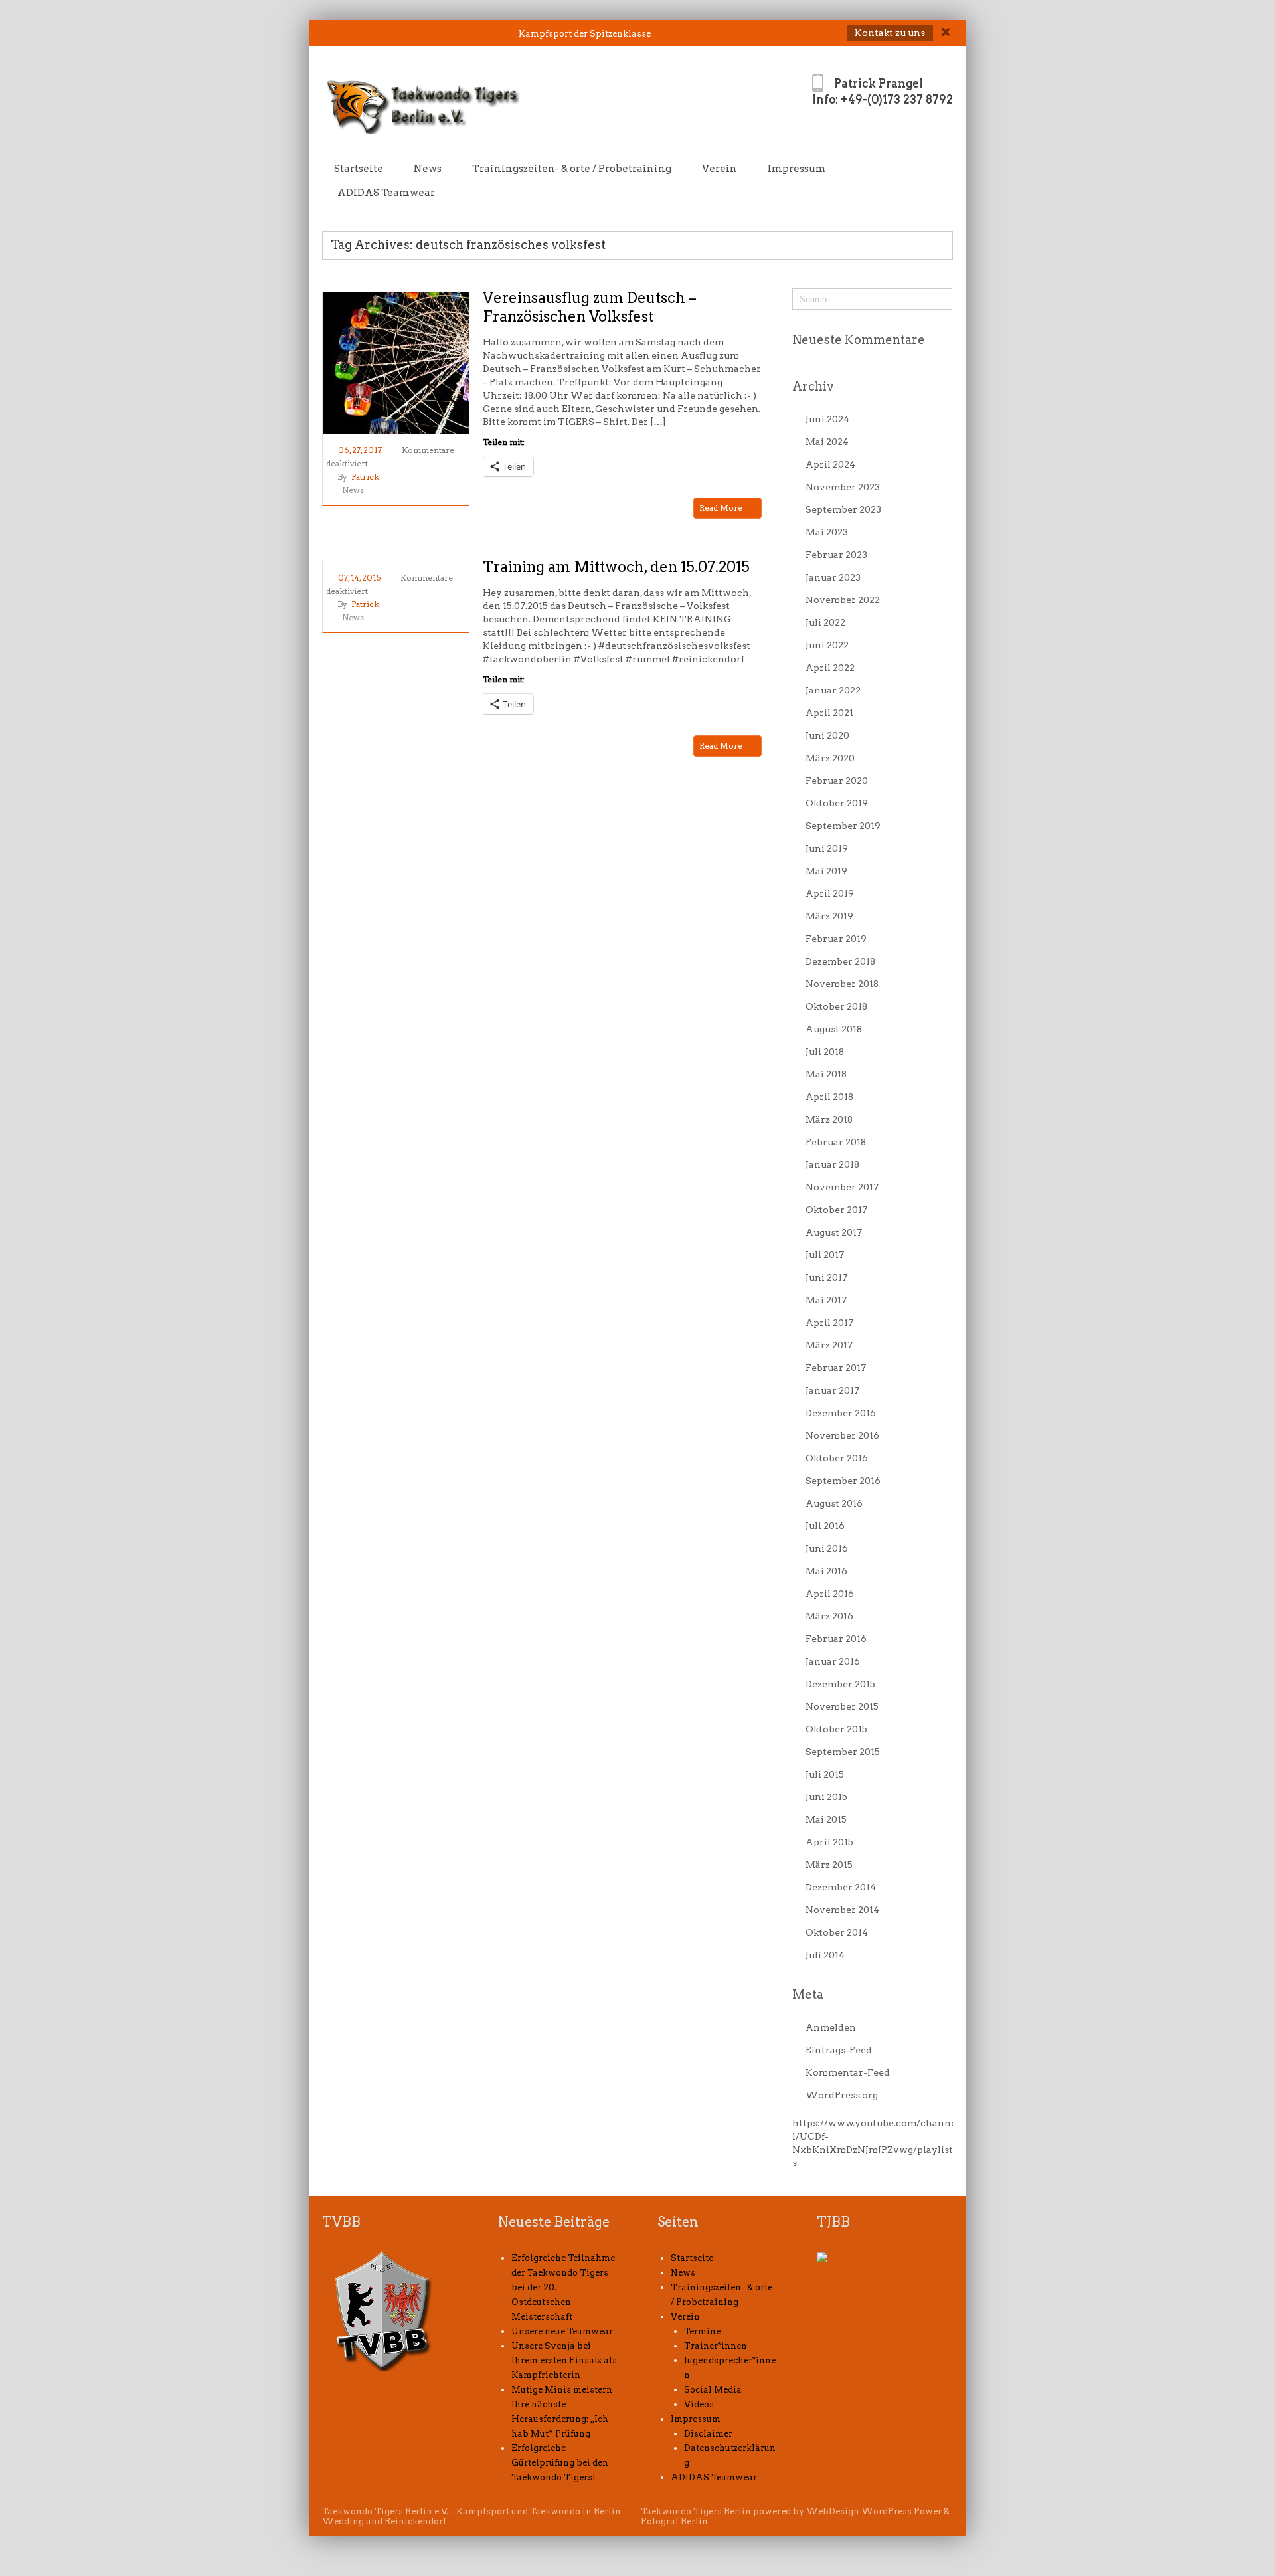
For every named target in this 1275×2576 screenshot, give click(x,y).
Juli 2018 (825, 1052)
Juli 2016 (825, 1526)
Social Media (713, 2390)
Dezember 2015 (840, 1684)
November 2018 (842, 984)
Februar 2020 (837, 781)
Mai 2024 (827, 442)
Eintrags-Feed (839, 2050)
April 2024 (830, 464)
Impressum (797, 169)
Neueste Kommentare (859, 340)
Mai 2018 (826, 1074)
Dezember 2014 (841, 1887)
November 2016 (842, 1435)
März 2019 (829, 916)
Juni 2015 (826, 1797)
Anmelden (831, 2027)
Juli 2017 (825, 1255)
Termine (702, 2331)
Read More (722, 508)
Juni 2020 (827, 735)
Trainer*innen (716, 2346)
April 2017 (829, 1323)
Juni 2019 (827, 848)
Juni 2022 (827, 645)
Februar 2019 (836, 939)
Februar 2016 (836, 1639)
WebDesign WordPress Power (874, 2511)
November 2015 (842, 1706)
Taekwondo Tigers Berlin (696, 2511)
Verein (720, 169)
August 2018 (834, 1029)
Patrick (365, 477)
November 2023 (843, 487)
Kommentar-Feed (848, 2072)
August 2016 (834, 1503)
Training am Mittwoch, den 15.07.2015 (616, 567)
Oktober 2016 (837, 1458)
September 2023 (843, 509)
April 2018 (829, 1097)
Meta (808, 1994)
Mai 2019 (826, 871)
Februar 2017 (836, 1368)
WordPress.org (842, 2095)
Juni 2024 (827, 419)
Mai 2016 (826, 1571)
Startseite (359, 169)
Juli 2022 (825, 622)
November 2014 (842, 1910)
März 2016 (829, 1616)
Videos (699, 2404)
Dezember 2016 (841, 1413)
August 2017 (834, 1232)
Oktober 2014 (837, 1932)
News (428, 169)
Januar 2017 (832, 1390)
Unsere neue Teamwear (562, 2331)
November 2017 (842, 1187)
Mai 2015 (826, 1819)
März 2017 (829, 1345)
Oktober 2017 (836, 1210)
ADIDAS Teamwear (386, 193)
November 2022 (843, 600)
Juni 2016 (827, 1548)
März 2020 (830, 758)
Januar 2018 (832, 1164)
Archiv (813, 386)
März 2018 (829, 1119)
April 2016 (830, 1594)
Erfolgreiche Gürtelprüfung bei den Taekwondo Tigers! (560, 2463)
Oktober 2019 (837, 803)
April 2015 (829, 1842)
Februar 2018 (836, 1142)
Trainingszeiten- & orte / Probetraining (572, 169)
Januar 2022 (833, 690)
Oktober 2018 (836, 1006)
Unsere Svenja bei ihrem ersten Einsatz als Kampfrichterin (564, 2360)
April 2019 (830, 893)
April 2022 (830, 668)
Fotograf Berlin (674, 2521)
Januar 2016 (833, 1661)
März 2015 (829, 1865)
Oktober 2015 (836, 1729)
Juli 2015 (825, 1774)
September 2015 (843, 1752)
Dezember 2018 (840, 961)
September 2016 (843, 1481)
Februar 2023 (836, 555)
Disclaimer (708, 2434)
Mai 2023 (827, 532)
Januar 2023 (833, 577)
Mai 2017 (826, 1300)
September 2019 (843, 826)
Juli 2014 (825, 1955)
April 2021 (829, 713)
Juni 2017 (826, 1277)
